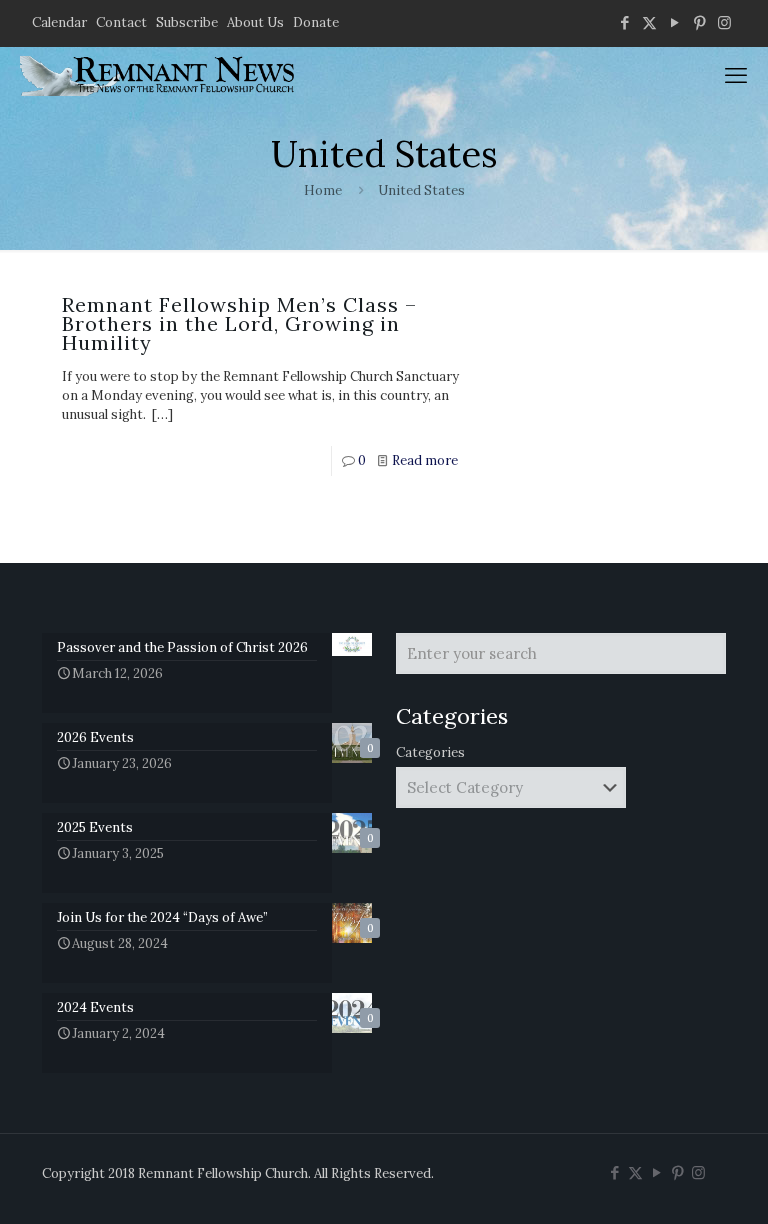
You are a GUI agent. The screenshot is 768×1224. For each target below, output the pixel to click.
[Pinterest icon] (699, 22)
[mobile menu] (736, 75)
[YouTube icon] (674, 22)
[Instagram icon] (724, 22)
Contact (121, 22)
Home (323, 190)
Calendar (59, 22)
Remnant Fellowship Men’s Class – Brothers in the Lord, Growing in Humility (239, 323)
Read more (425, 460)
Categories (430, 752)
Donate (316, 22)
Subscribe (187, 22)
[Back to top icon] (672, 1183)
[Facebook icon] (624, 22)
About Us (255, 22)
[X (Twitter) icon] (649, 22)
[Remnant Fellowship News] (160, 75)
